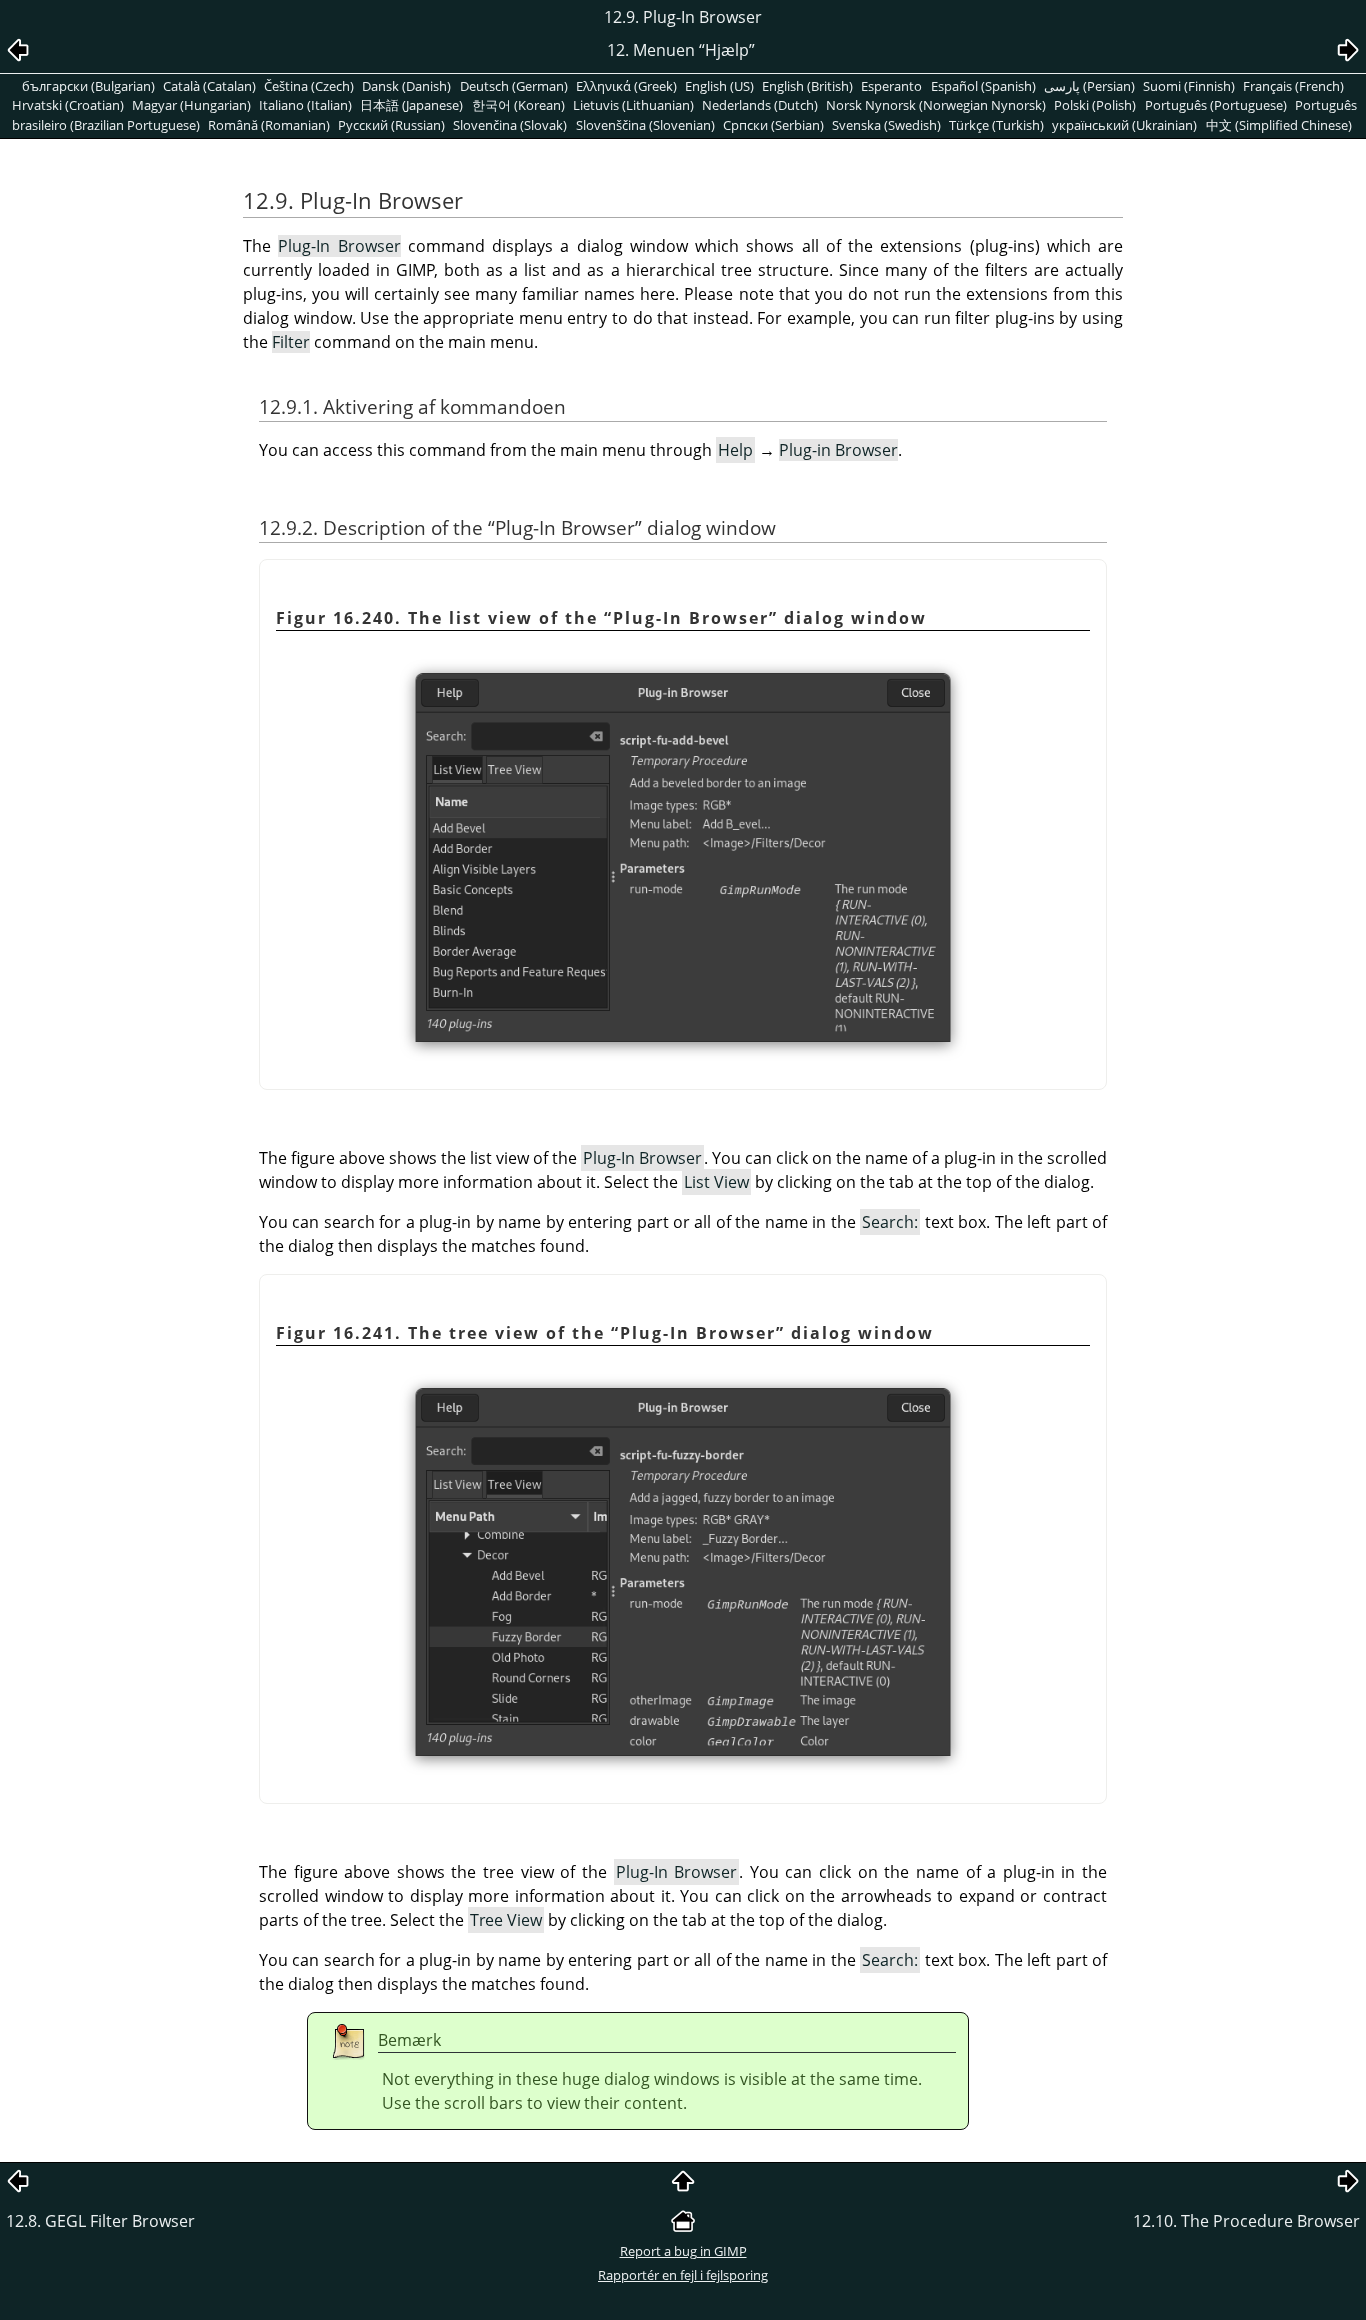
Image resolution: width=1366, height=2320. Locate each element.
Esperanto (891, 86)
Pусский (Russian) (391, 125)
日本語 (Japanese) (411, 105)
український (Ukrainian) (1124, 125)
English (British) (807, 86)
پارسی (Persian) (1089, 86)
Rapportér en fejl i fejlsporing (683, 2275)
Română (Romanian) (269, 125)
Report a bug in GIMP (683, 2251)
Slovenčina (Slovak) (510, 125)
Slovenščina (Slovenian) (645, 125)
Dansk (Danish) (406, 86)
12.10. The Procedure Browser (1246, 2221)
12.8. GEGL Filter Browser (100, 2221)
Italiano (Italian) (305, 105)
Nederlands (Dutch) (760, 105)
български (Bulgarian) (88, 86)
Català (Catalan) (209, 86)
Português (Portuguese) (1216, 105)
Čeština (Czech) (309, 86)
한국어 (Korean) (518, 105)
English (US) (719, 86)
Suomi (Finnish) (1189, 86)
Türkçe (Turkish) (996, 125)
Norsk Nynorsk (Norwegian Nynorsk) (936, 105)
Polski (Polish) (1095, 105)
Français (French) (1293, 86)
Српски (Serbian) (773, 125)
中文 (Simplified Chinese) (1279, 125)
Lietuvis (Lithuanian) (633, 105)
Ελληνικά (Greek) (626, 86)
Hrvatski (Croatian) (68, 105)
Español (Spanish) (983, 86)
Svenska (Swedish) (886, 125)
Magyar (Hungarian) (191, 105)
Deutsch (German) (514, 86)
